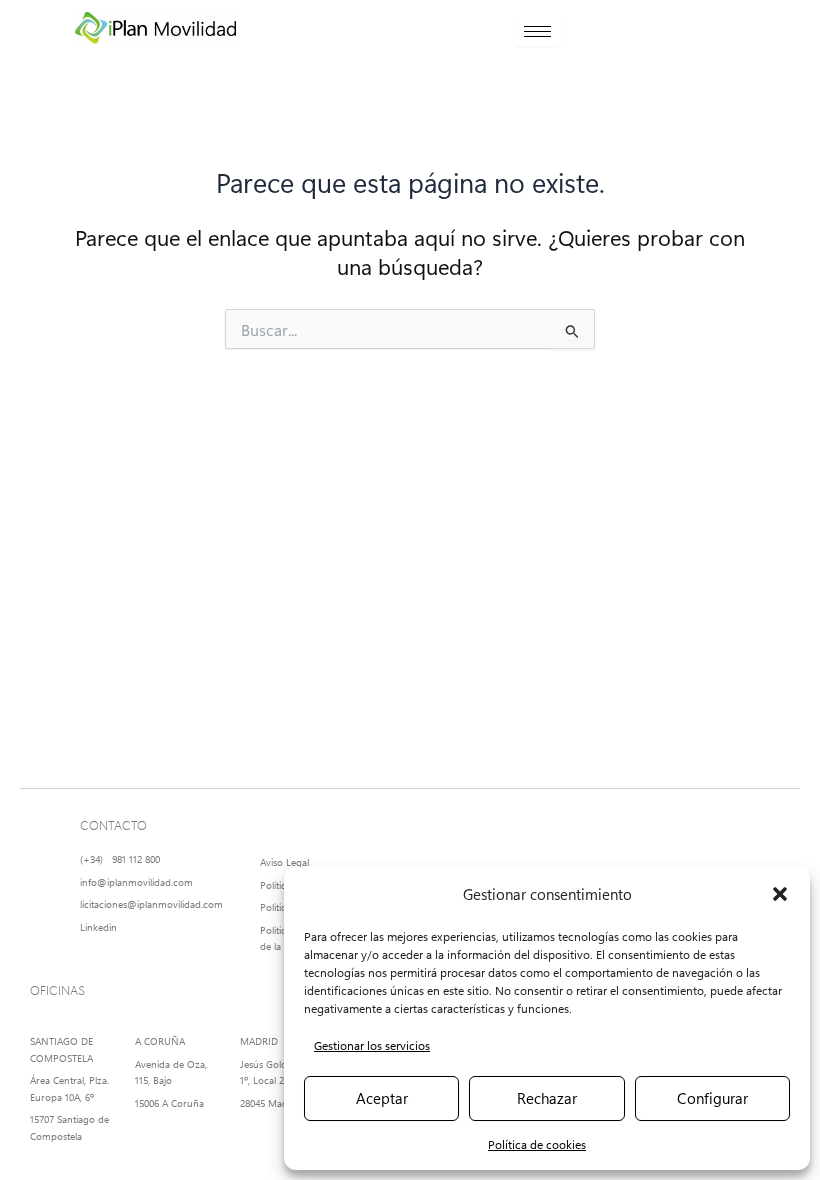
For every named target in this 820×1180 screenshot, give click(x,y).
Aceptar (382, 1098)
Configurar (712, 1098)
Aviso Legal (284, 862)
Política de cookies (537, 1144)
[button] (780, 894)
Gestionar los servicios (372, 1045)
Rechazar (547, 1098)
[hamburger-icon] (537, 31)
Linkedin (98, 927)
